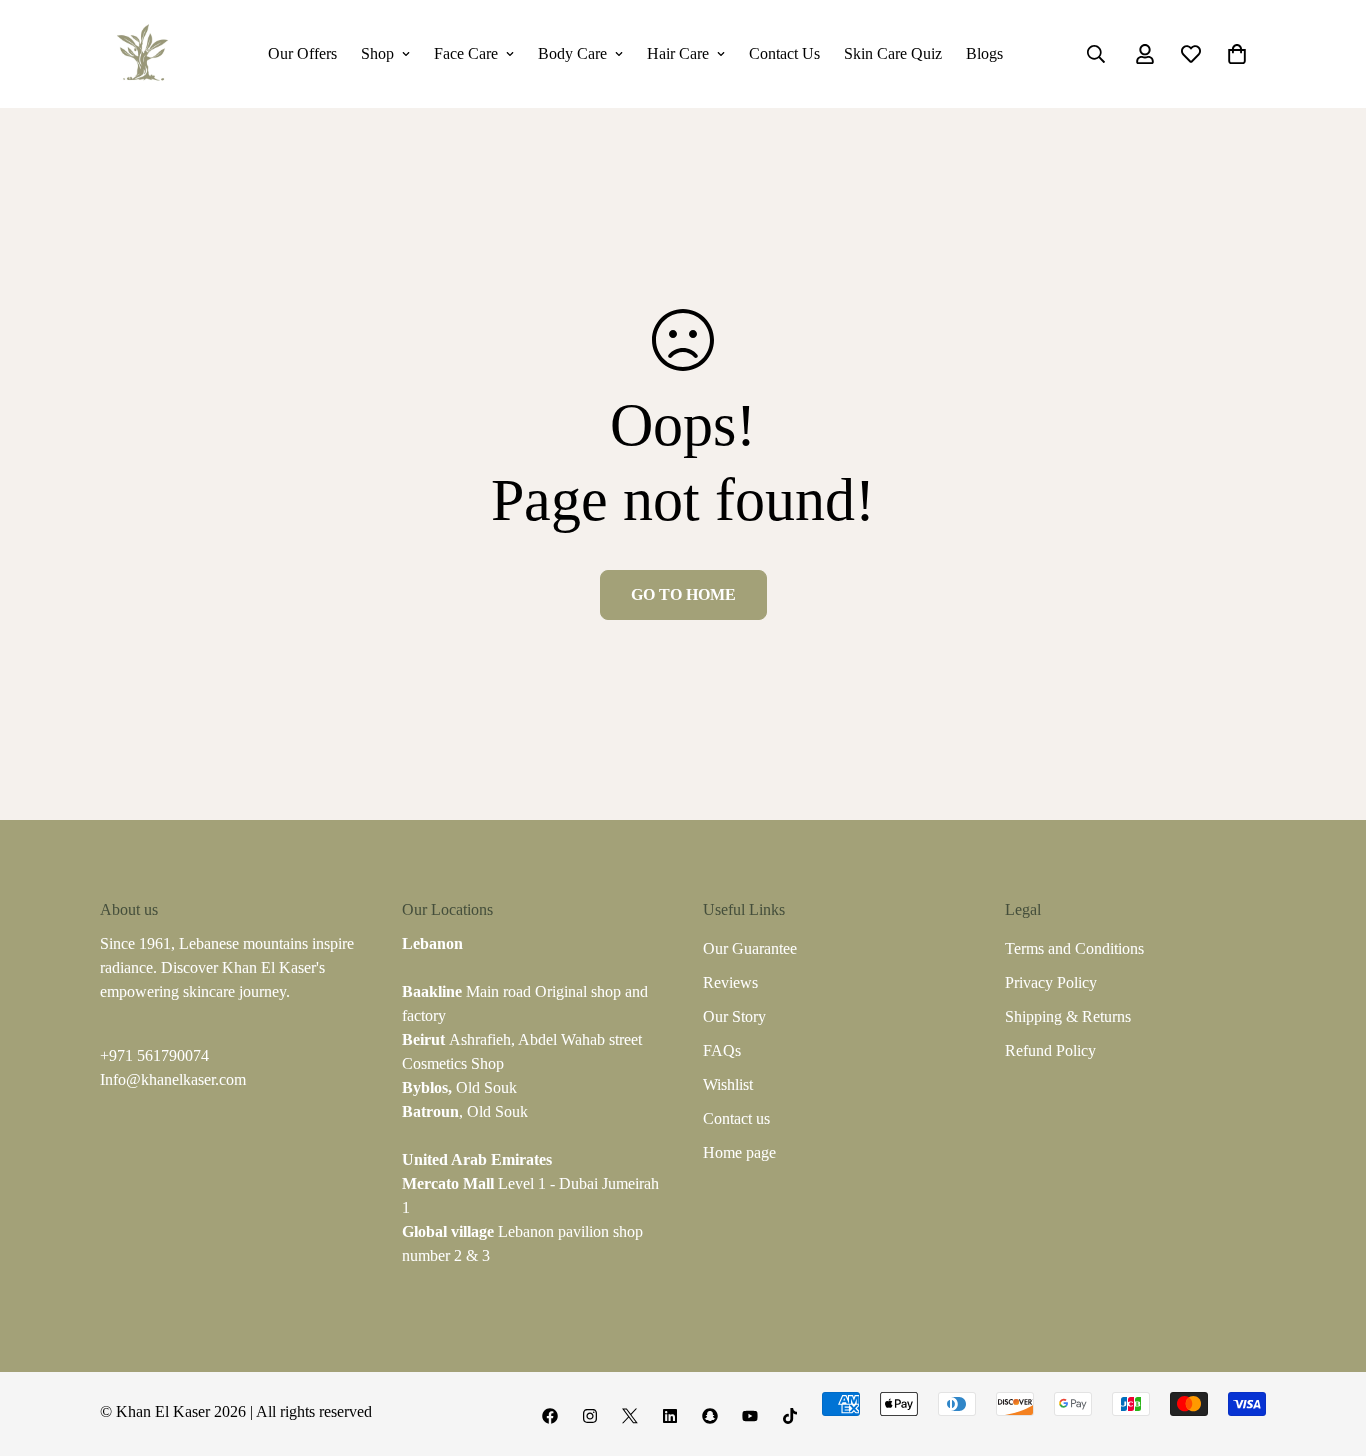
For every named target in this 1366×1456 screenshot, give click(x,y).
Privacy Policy (1051, 982)
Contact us (736, 1118)
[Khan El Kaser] (142, 54)
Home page (739, 1152)
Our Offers (302, 53)
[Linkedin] (670, 1416)
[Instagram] (590, 1416)
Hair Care (678, 53)
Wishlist (728, 1084)
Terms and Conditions (1074, 948)
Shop (377, 53)
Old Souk (459, 1087)
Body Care (572, 53)
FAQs (722, 1050)
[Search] (1096, 54)
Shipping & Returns (1068, 1016)
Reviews (730, 982)
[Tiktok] (790, 1416)
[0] (1237, 54)
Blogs (984, 53)
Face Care (466, 53)
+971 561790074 (154, 1055)
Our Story (734, 1016)
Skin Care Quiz (893, 53)
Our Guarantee (750, 948)
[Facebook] (550, 1416)
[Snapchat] (710, 1416)
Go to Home (683, 594)
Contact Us (784, 53)
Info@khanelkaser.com (173, 1079)
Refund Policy (1050, 1050)
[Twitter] (630, 1416)
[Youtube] (750, 1416)
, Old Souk (465, 1111)
